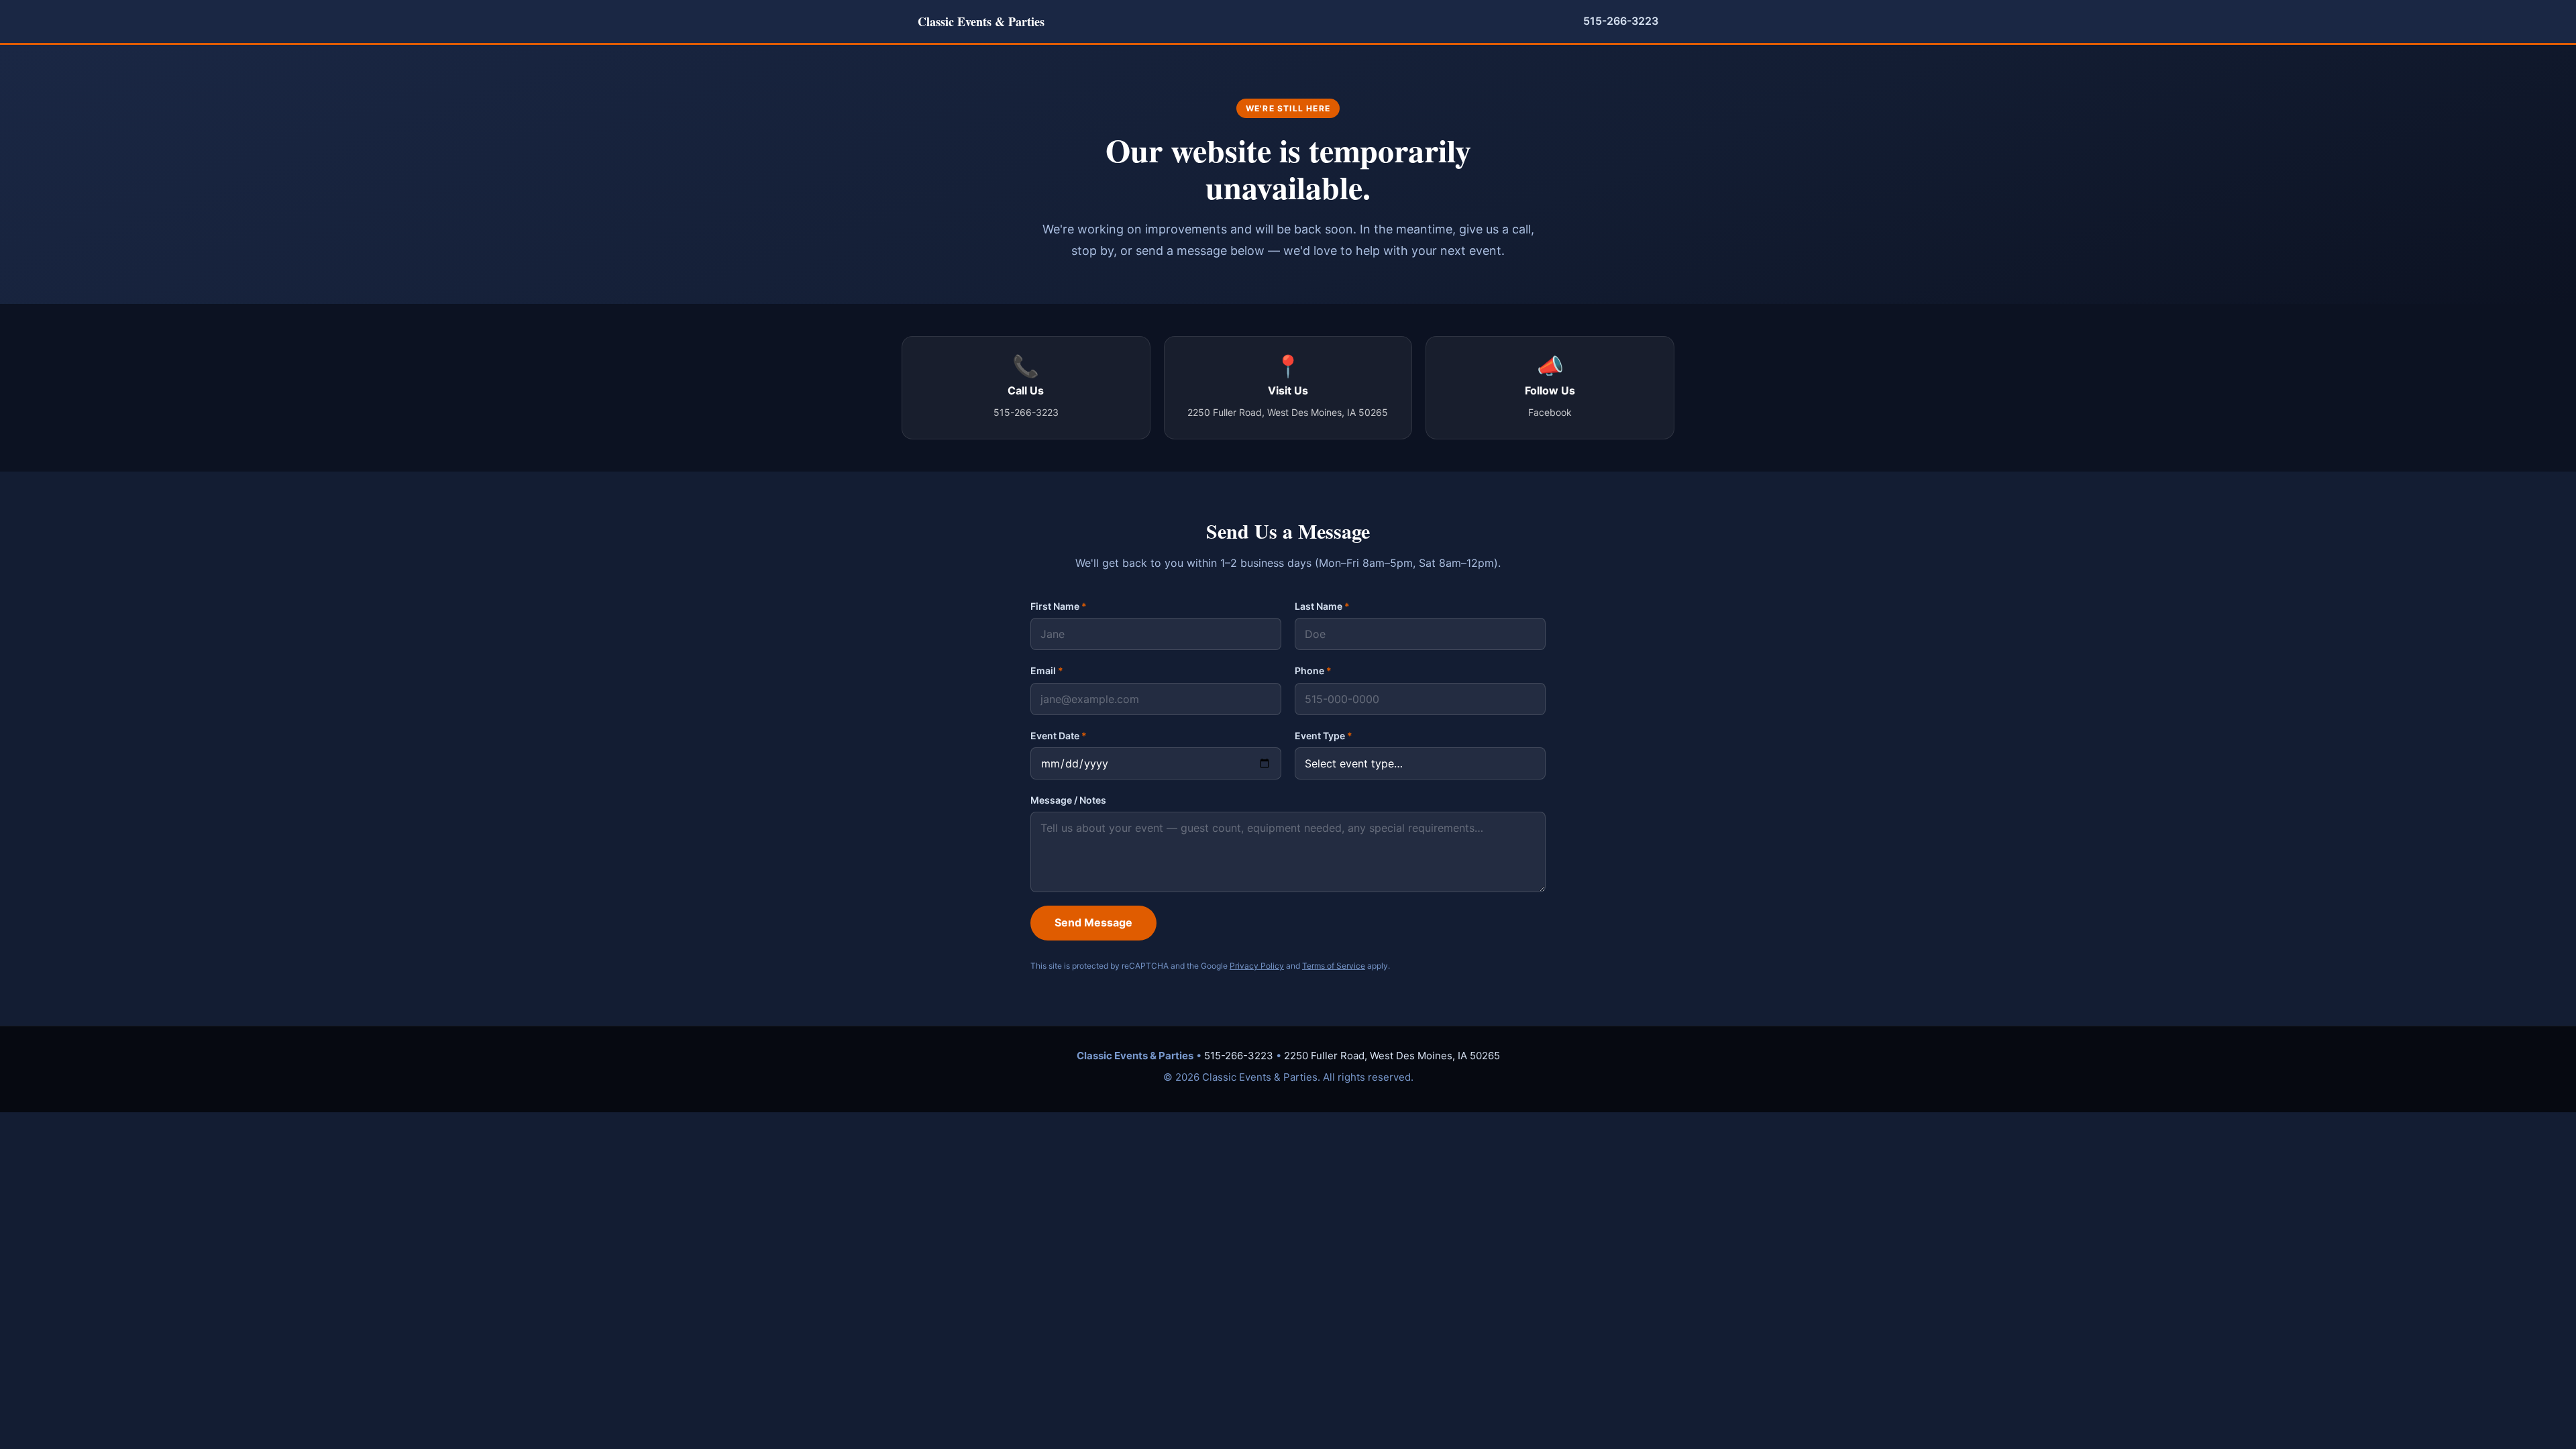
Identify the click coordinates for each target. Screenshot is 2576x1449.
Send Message (1093, 922)
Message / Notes (1068, 800)
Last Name (1322, 606)
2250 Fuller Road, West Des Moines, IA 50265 (1392, 1056)
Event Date (1059, 736)
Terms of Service (1334, 966)
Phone (1313, 670)
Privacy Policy (1257, 966)
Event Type (1324, 736)
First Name (1059, 606)
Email (1047, 670)
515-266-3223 (1621, 21)
